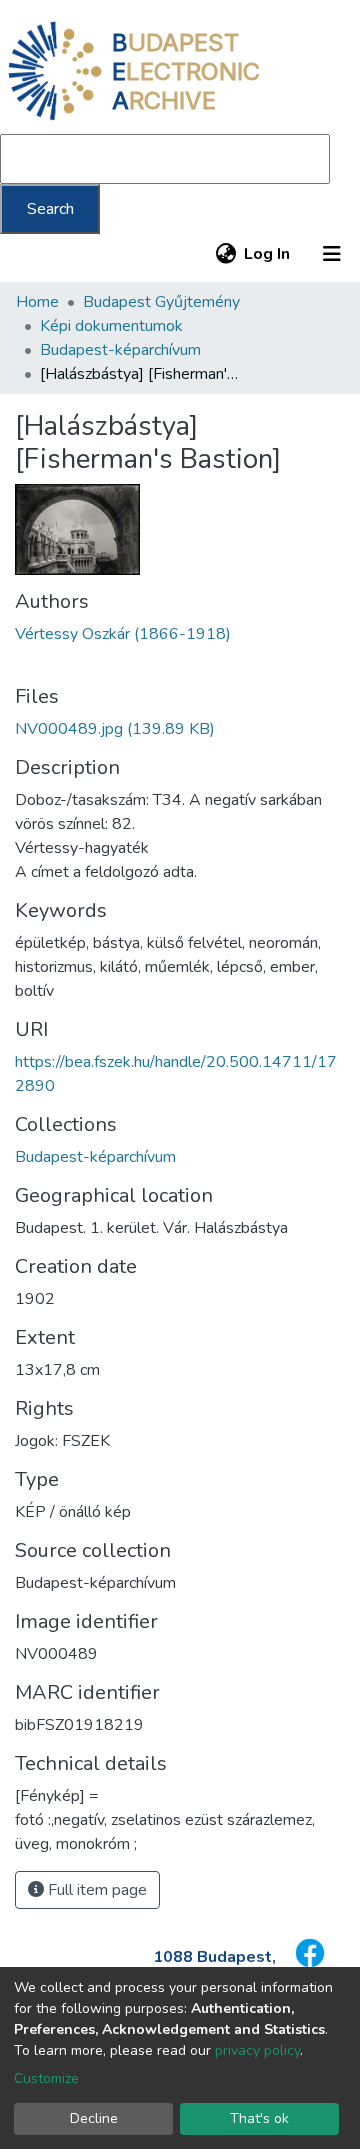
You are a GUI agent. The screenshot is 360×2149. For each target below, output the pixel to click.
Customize (46, 2078)
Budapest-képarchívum (120, 350)
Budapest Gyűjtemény (161, 302)
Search (50, 209)
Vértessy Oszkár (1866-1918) (123, 634)
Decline (94, 2118)
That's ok (259, 2118)
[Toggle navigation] (332, 254)
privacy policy (257, 2050)
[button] (225, 254)
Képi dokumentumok (111, 326)
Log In (268, 254)
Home (37, 302)
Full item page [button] (95, 1890)
